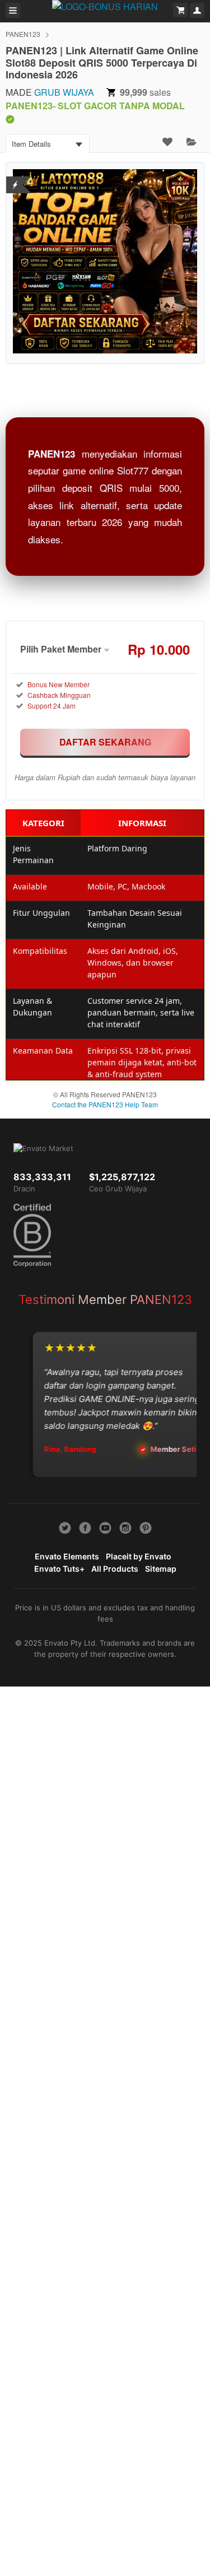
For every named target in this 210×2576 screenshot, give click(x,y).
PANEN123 (23, 34)
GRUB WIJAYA (64, 92)
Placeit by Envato (139, 1556)
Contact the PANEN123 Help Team (105, 1104)
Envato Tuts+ (59, 1569)
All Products (115, 1569)
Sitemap (161, 1569)
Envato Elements (67, 1556)
